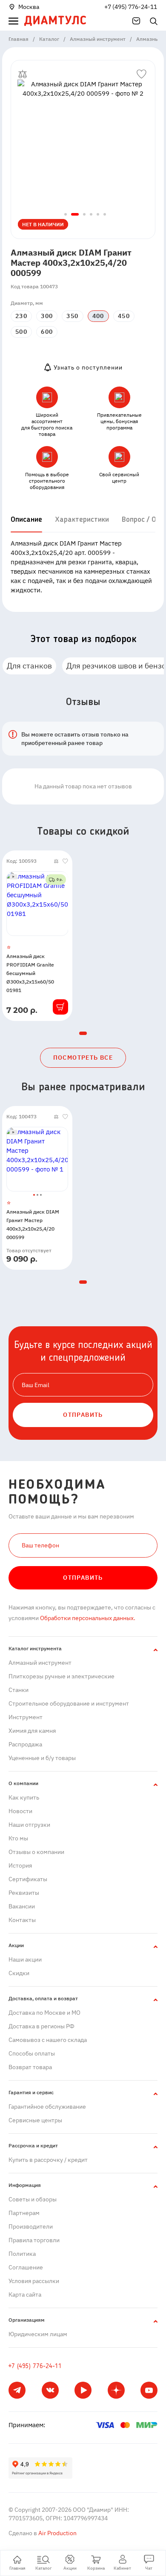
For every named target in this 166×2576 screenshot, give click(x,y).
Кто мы (18, 1838)
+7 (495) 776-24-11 (131, 7)
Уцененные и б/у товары (42, 1758)
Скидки (19, 1973)
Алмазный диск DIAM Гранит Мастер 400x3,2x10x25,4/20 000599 (33, 1224)
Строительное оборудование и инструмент (69, 1703)
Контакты (22, 1920)
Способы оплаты (32, 2053)
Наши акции (25, 1959)
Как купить (24, 1797)
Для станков (29, 666)
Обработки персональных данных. (87, 1618)
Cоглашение (26, 2267)
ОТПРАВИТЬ (83, 1415)
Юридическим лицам (38, 2334)
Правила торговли (34, 2240)
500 (21, 332)
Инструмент (26, 1717)
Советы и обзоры (33, 2199)
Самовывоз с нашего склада (48, 2040)
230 (21, 316)
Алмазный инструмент (40, 1663)
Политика (22, 2254)
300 (47, 316)
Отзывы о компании (36, 1852)
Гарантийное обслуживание (47, 2107)
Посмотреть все (83, 1058)
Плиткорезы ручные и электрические (62, 1676)
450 (124, 316)
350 (72, 316)
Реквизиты (24, 1893)
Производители (31, 2226)
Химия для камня (32, 1731)
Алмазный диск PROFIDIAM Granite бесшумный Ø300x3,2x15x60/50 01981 (30, 973)
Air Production (57, 2533)
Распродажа (25, 1744)
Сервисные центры (35, 2120)
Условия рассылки (34, 2281)
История (20, 1865)
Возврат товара (30, 2067)
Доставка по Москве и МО (44, 2013)
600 (47, 332)
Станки (19, 1690)
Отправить (83, 1578)
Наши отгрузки (29, 1825)
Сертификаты (28, 1879)
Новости (20, 1811)
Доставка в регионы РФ (41, 2026)
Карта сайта (25, 2295)
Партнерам (24, 2213)
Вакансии (22, 1906)
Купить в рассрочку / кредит (48, 2160)
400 (98, 316)
